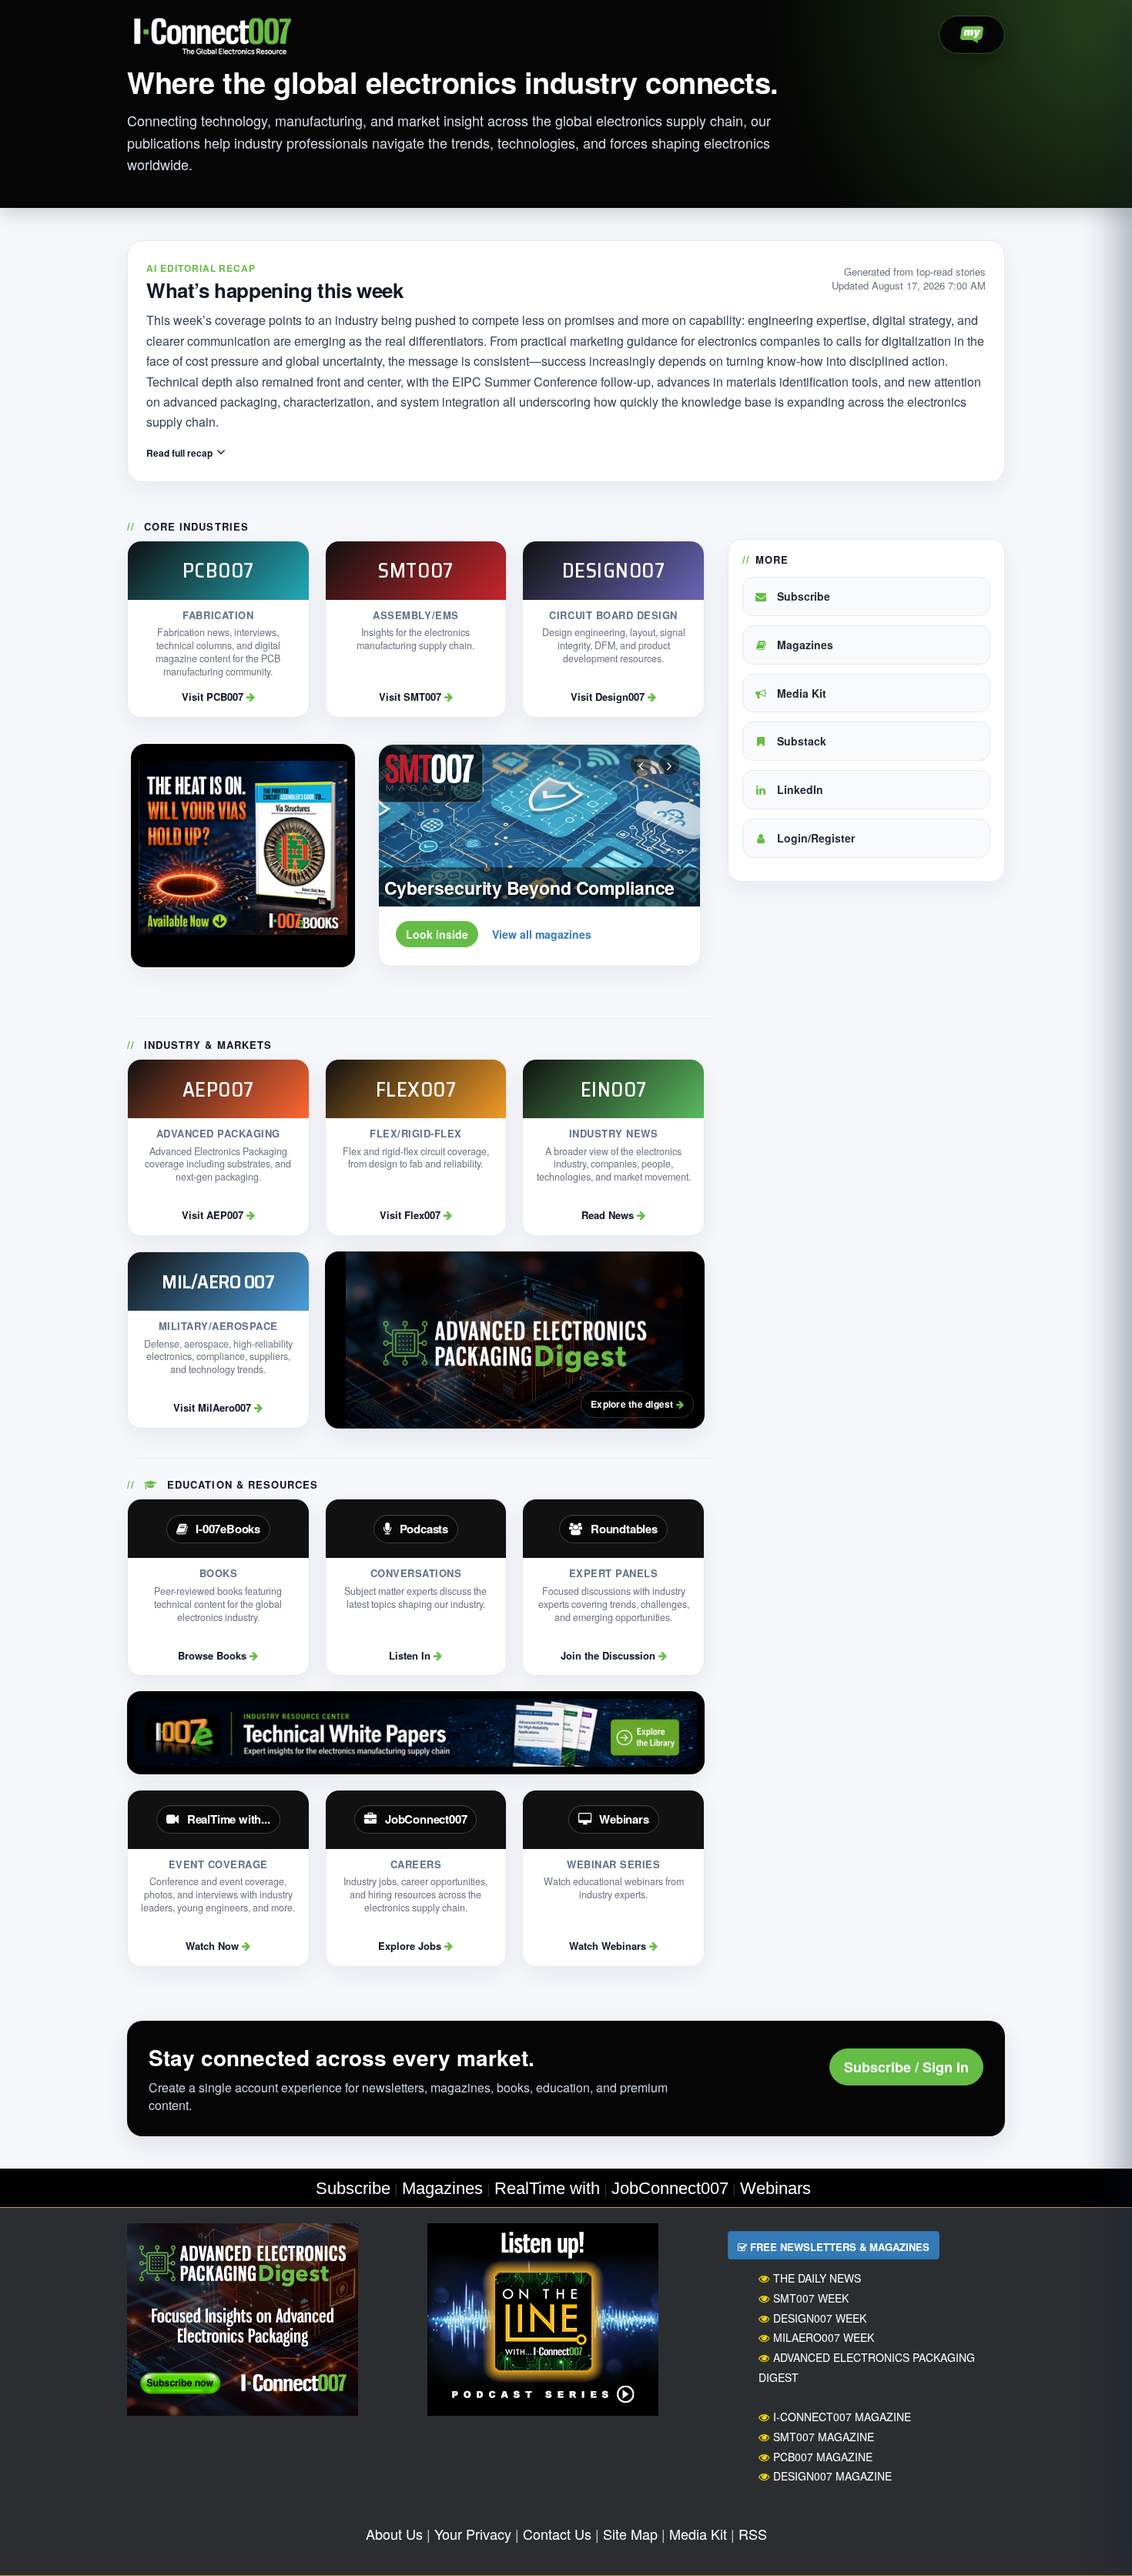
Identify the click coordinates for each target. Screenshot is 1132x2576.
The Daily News (817, 2278)
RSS (753, 2534)
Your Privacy (473, 2534)
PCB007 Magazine (823, 2457)
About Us (394, 2534)
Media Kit (800, 693)
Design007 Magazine (832, 2476)
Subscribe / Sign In (906, 2067)
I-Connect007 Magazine (842, 2417)
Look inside (437, 934)
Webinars (775, 2188)
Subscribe (802, 596)
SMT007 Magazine (824, 2437)
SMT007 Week (811, 2298)
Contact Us (557, 2534)
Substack (800, 741)
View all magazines (542, 934)
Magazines (804, 645)
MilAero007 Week (824, 2337)
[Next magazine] (669, 765)
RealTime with (547, 2188)
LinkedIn (799, 789)
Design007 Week (820, 2318)
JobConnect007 (670, 2188)
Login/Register (814, 838)
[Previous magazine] (641, 765)
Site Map (630, 2534)
